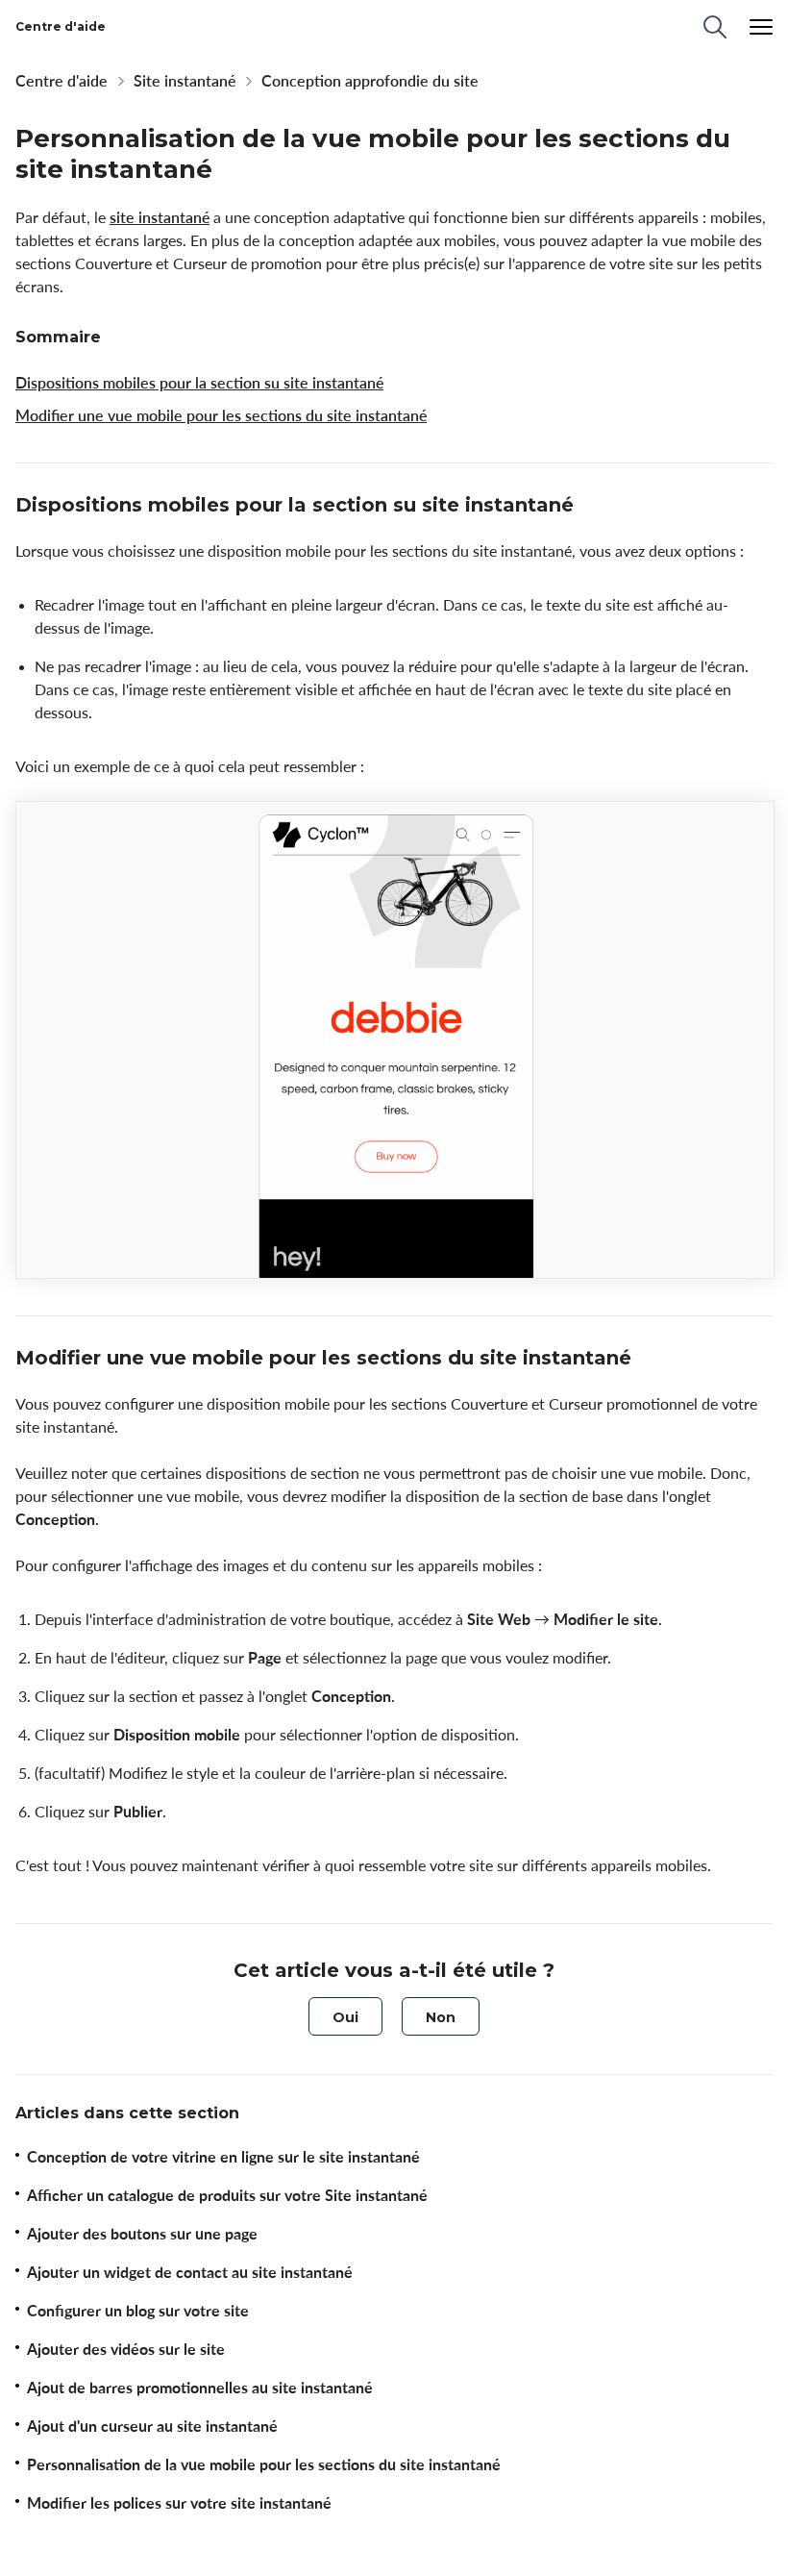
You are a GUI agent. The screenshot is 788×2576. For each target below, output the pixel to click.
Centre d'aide (62, 81)
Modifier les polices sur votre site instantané (179, 2503)
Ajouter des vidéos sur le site (126, 2349)
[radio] (345, 2016)
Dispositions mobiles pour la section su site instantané (199, 383)
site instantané (160, 217)
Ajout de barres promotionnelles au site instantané (200, 2388)
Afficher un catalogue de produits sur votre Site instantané (227, 2195)
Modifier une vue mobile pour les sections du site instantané (221, 415)
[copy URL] (591, 507)
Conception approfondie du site (370, 81)
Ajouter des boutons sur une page (142, 2234)
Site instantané (185, 81)
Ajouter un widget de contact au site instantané (190, 2272)
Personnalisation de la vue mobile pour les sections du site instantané (264, 2464)
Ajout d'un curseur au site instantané (152, 2426)
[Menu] (761, 27)
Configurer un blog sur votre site (138, 2311)
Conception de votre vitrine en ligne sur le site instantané (223, 2157)
